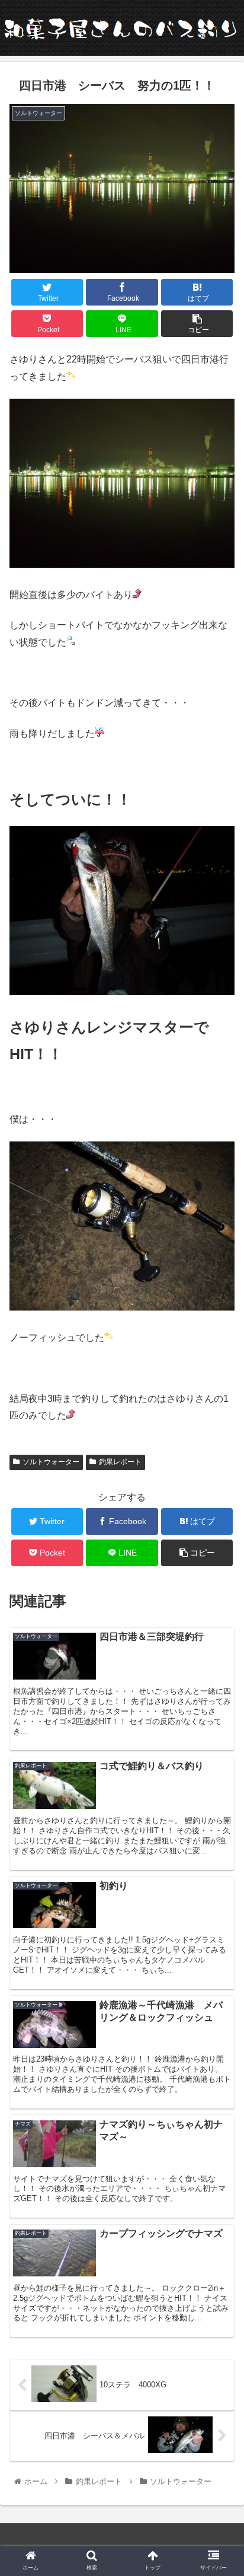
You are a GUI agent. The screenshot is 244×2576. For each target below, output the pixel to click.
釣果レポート (120, 1462)
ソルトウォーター (51, 1462)
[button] (219, 1583)
